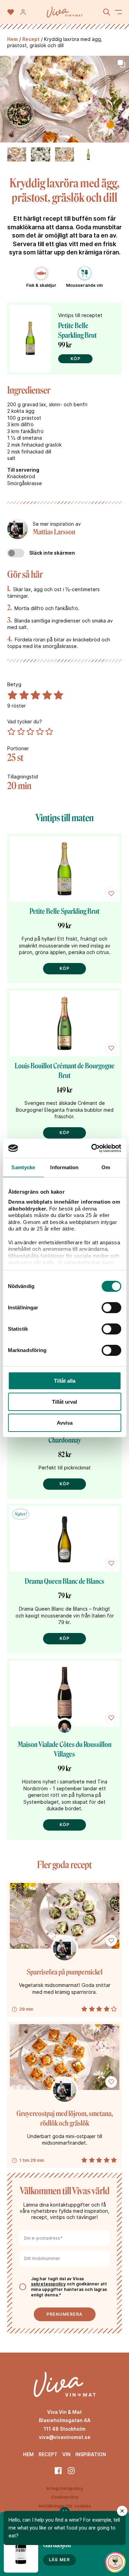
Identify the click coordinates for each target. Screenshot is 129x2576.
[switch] (111, 1308)
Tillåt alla (65, 1381)
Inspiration (91, 2454)
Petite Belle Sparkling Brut (64, 911)
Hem (13, 39)
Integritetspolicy (65, 2488)
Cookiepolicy (65, 2497)
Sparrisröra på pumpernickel (65, 1972)
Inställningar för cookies (65, 2506)
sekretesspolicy (48, 2284)
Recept (31, 39)
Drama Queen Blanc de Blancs (64, 1581)
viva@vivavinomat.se (65, 2437)
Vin (66, 2454)
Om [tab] (106, 1167)
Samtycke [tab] (23, 1167)
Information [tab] (64, 1167)
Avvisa (65, 1423)
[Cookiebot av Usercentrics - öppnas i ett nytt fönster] (92, 1148)
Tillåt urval (64, 1402)
